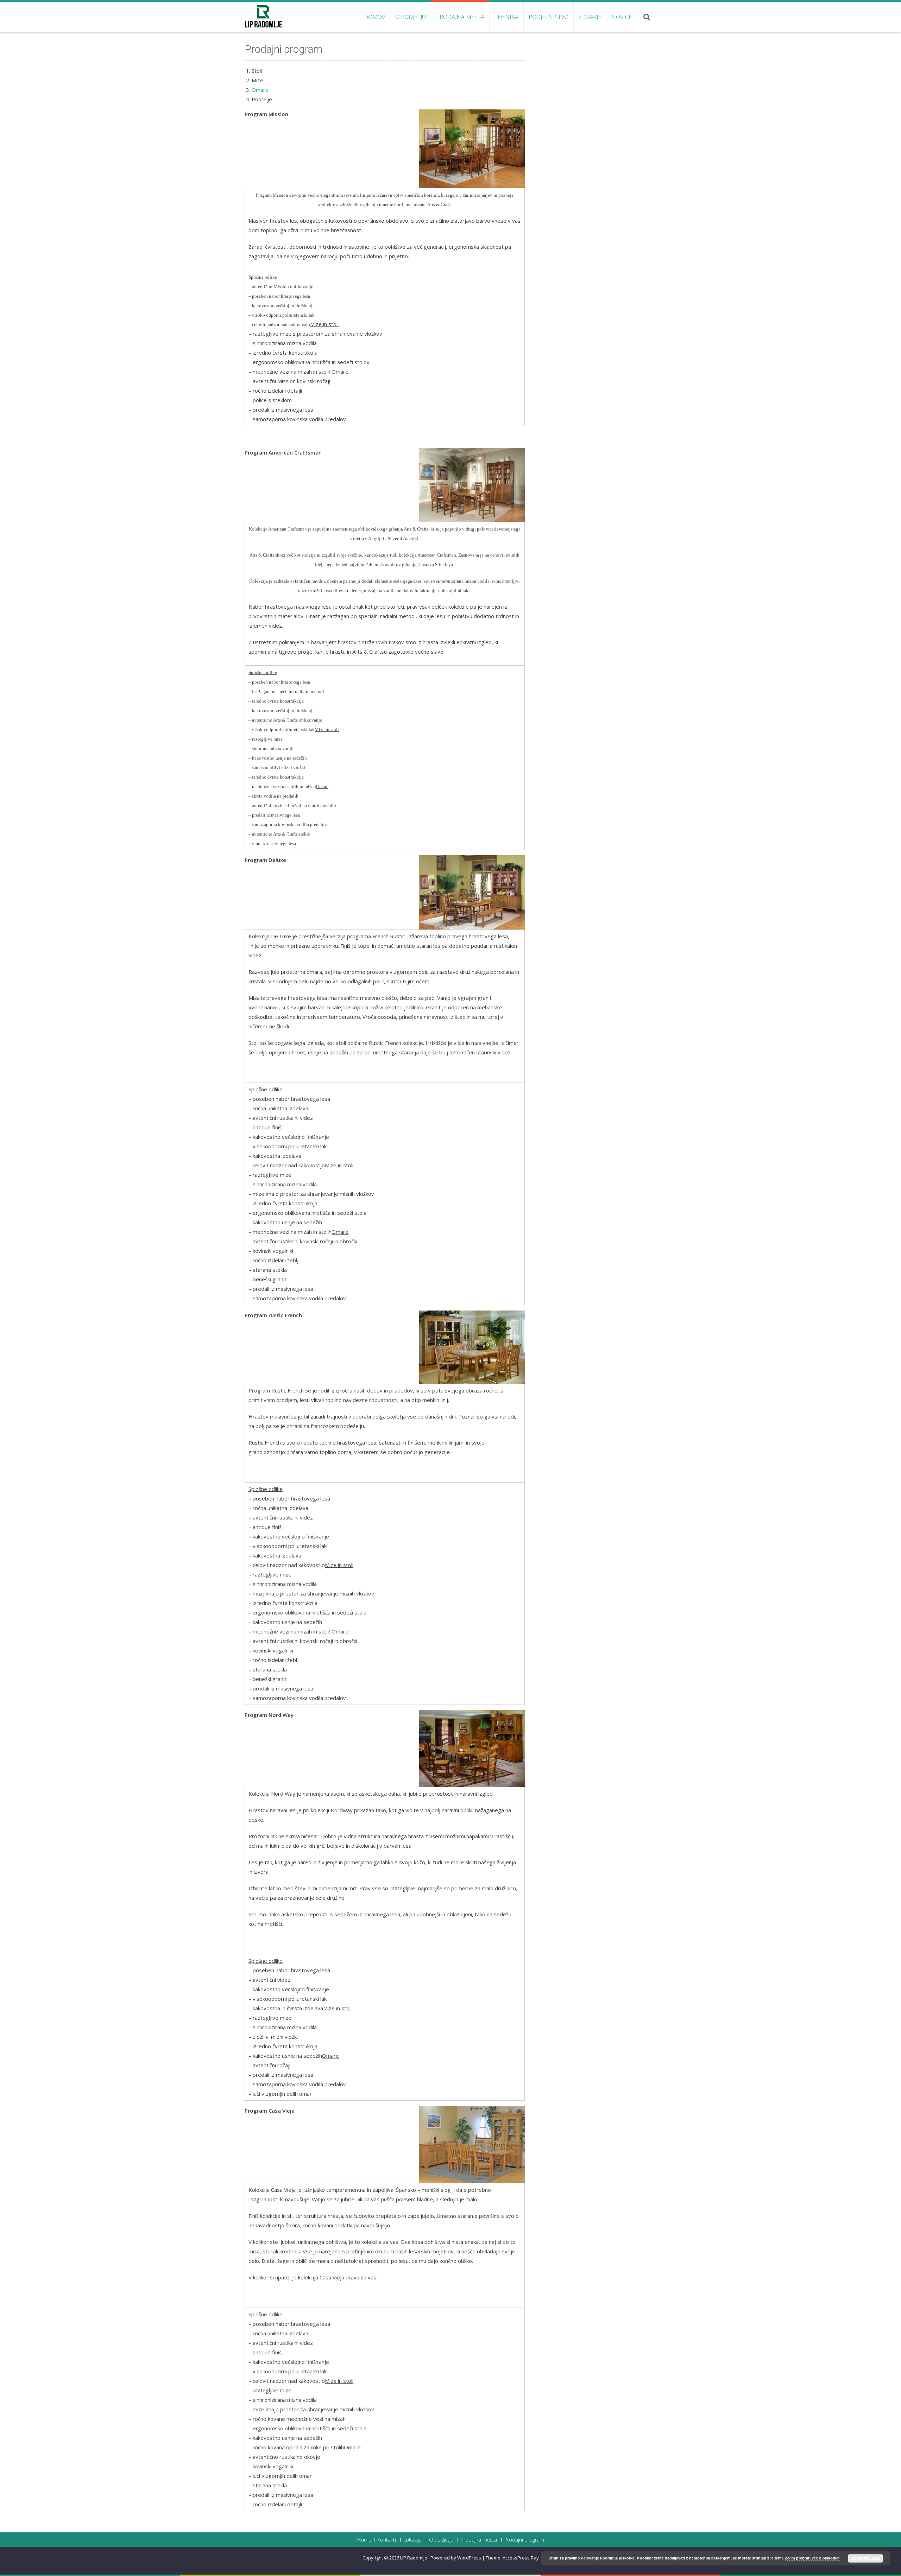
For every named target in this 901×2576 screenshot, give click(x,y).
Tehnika (506, 17)
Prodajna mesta (460, 17)
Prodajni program (524, 2540)
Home (364, 2540)
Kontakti (387, 2540)
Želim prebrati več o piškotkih (812, 2558)
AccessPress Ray (521, 2558)
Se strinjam (866, 2558)
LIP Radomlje (414, 2558)
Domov (374, 17)
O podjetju (411, 17)
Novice (622, 17)
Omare (260, 90)
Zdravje (590, 17)
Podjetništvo (549, 17)
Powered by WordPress (456, 2558)
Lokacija (412, 2540)
